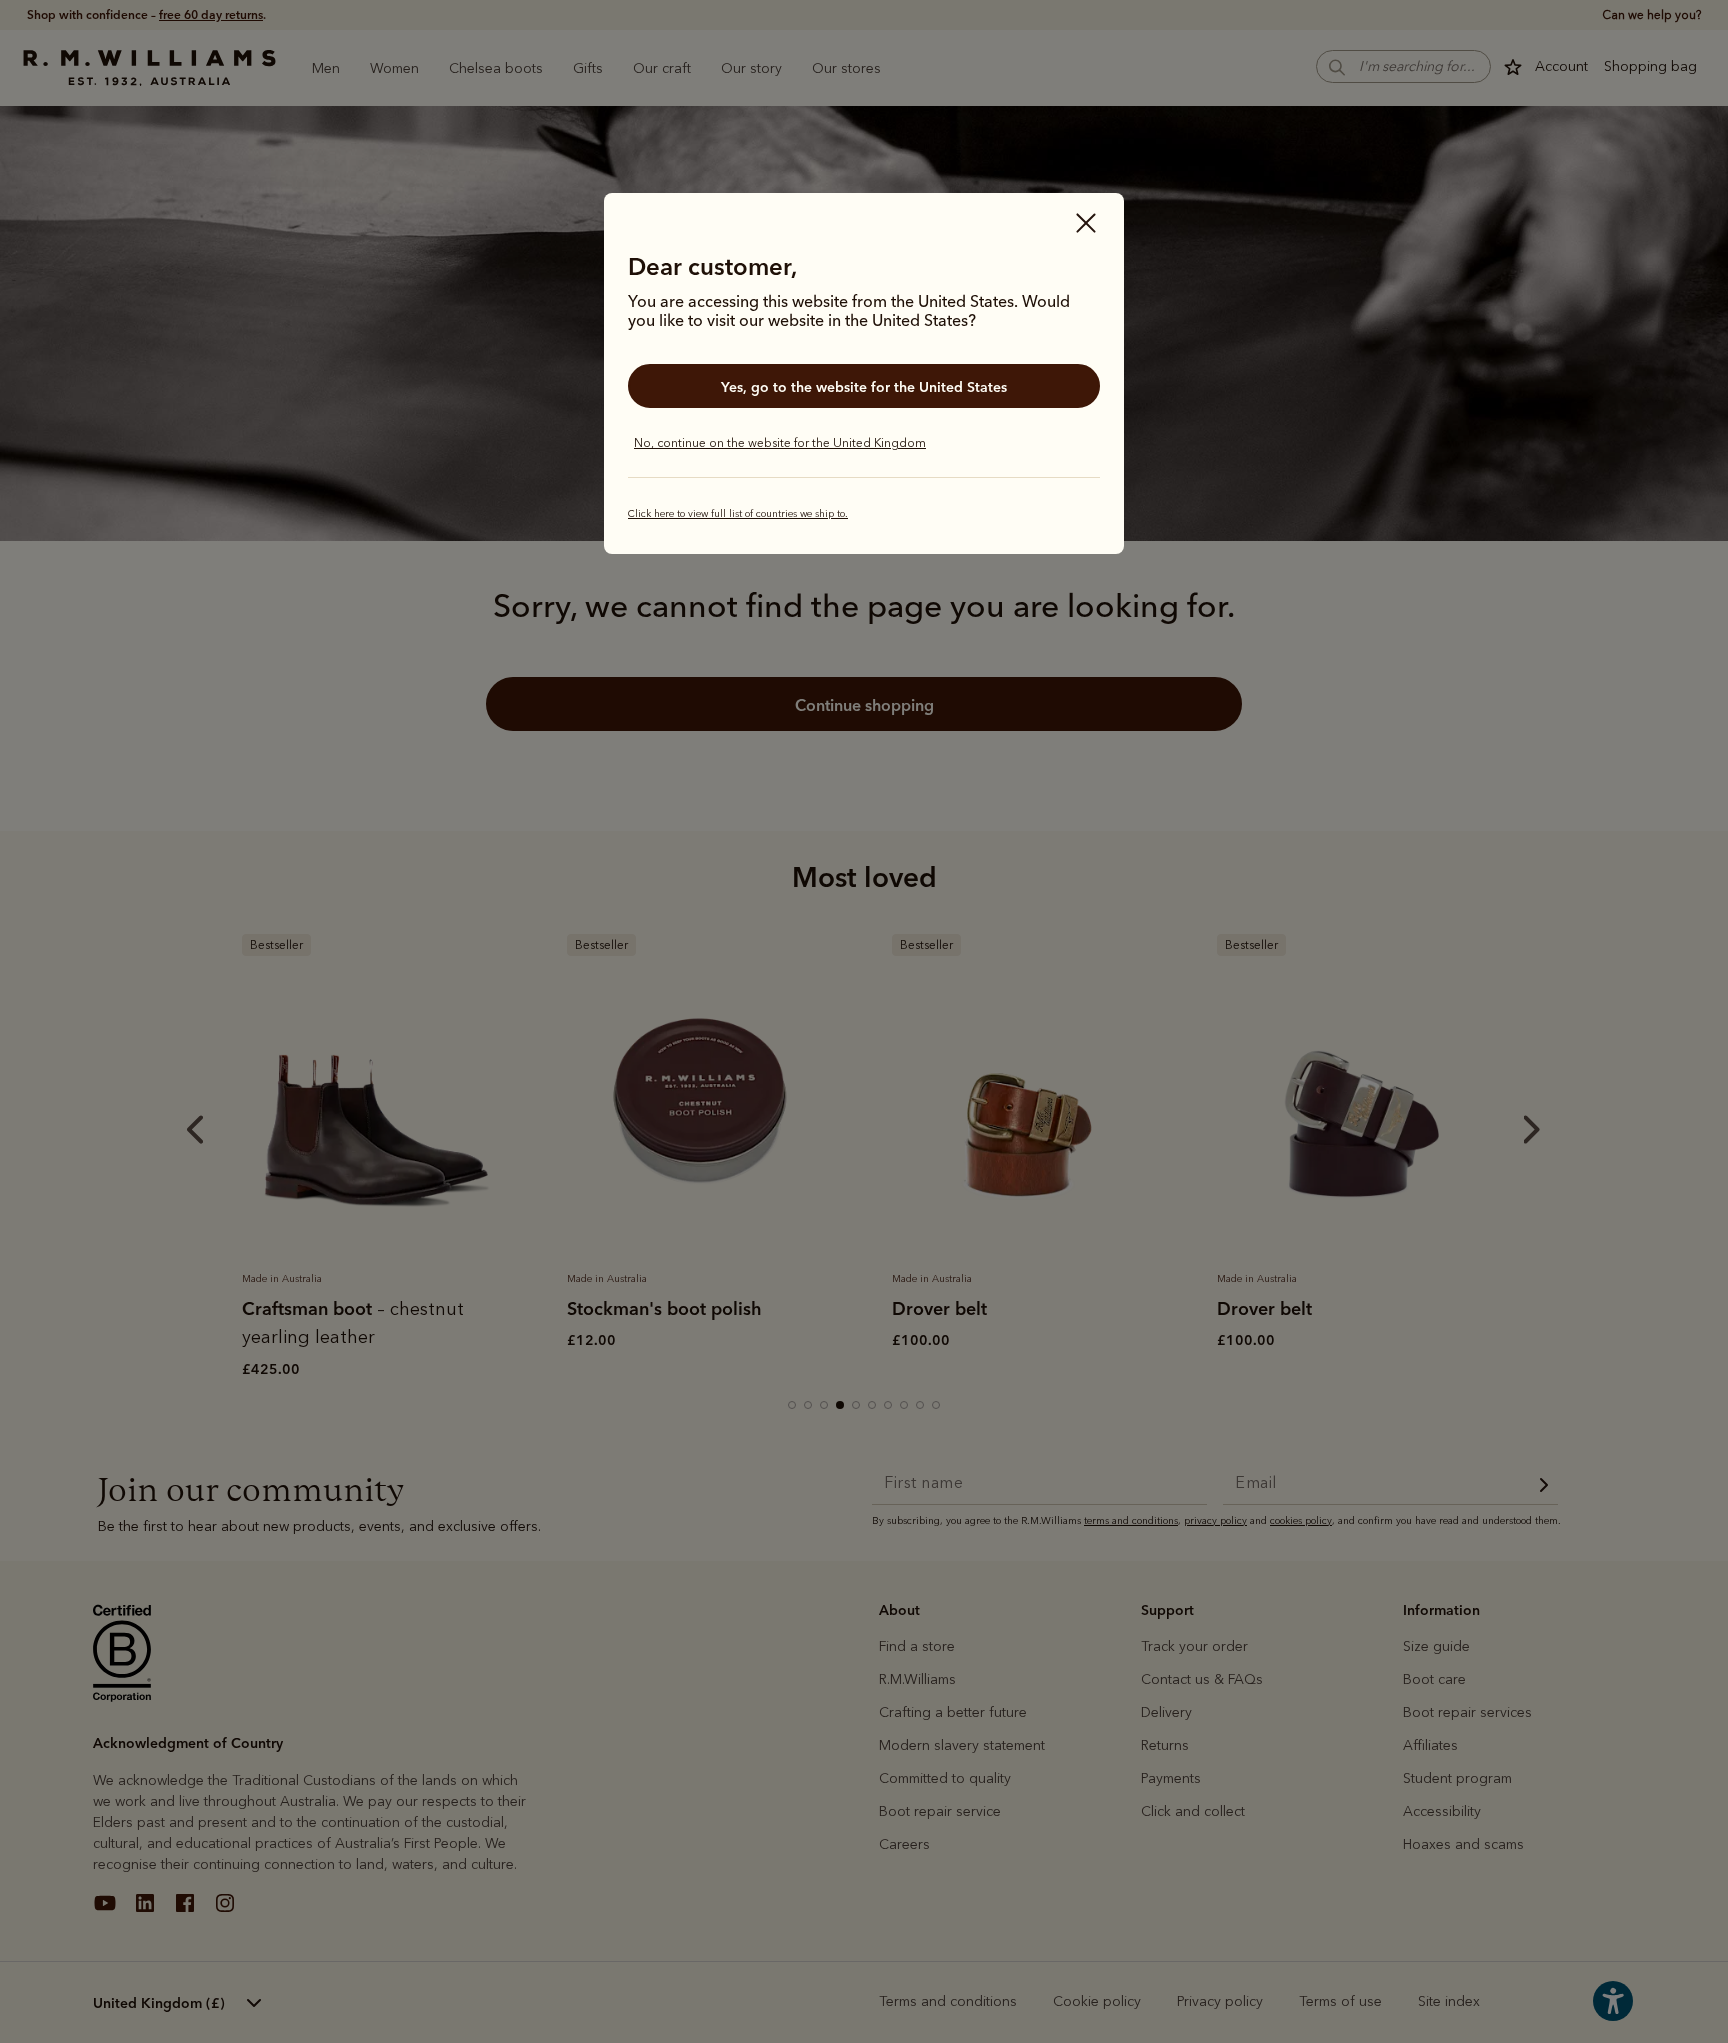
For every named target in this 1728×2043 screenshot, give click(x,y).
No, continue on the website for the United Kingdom (780, 443)
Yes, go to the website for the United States (864, 387)
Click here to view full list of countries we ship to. (738, 514)
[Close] (1086, 225)
